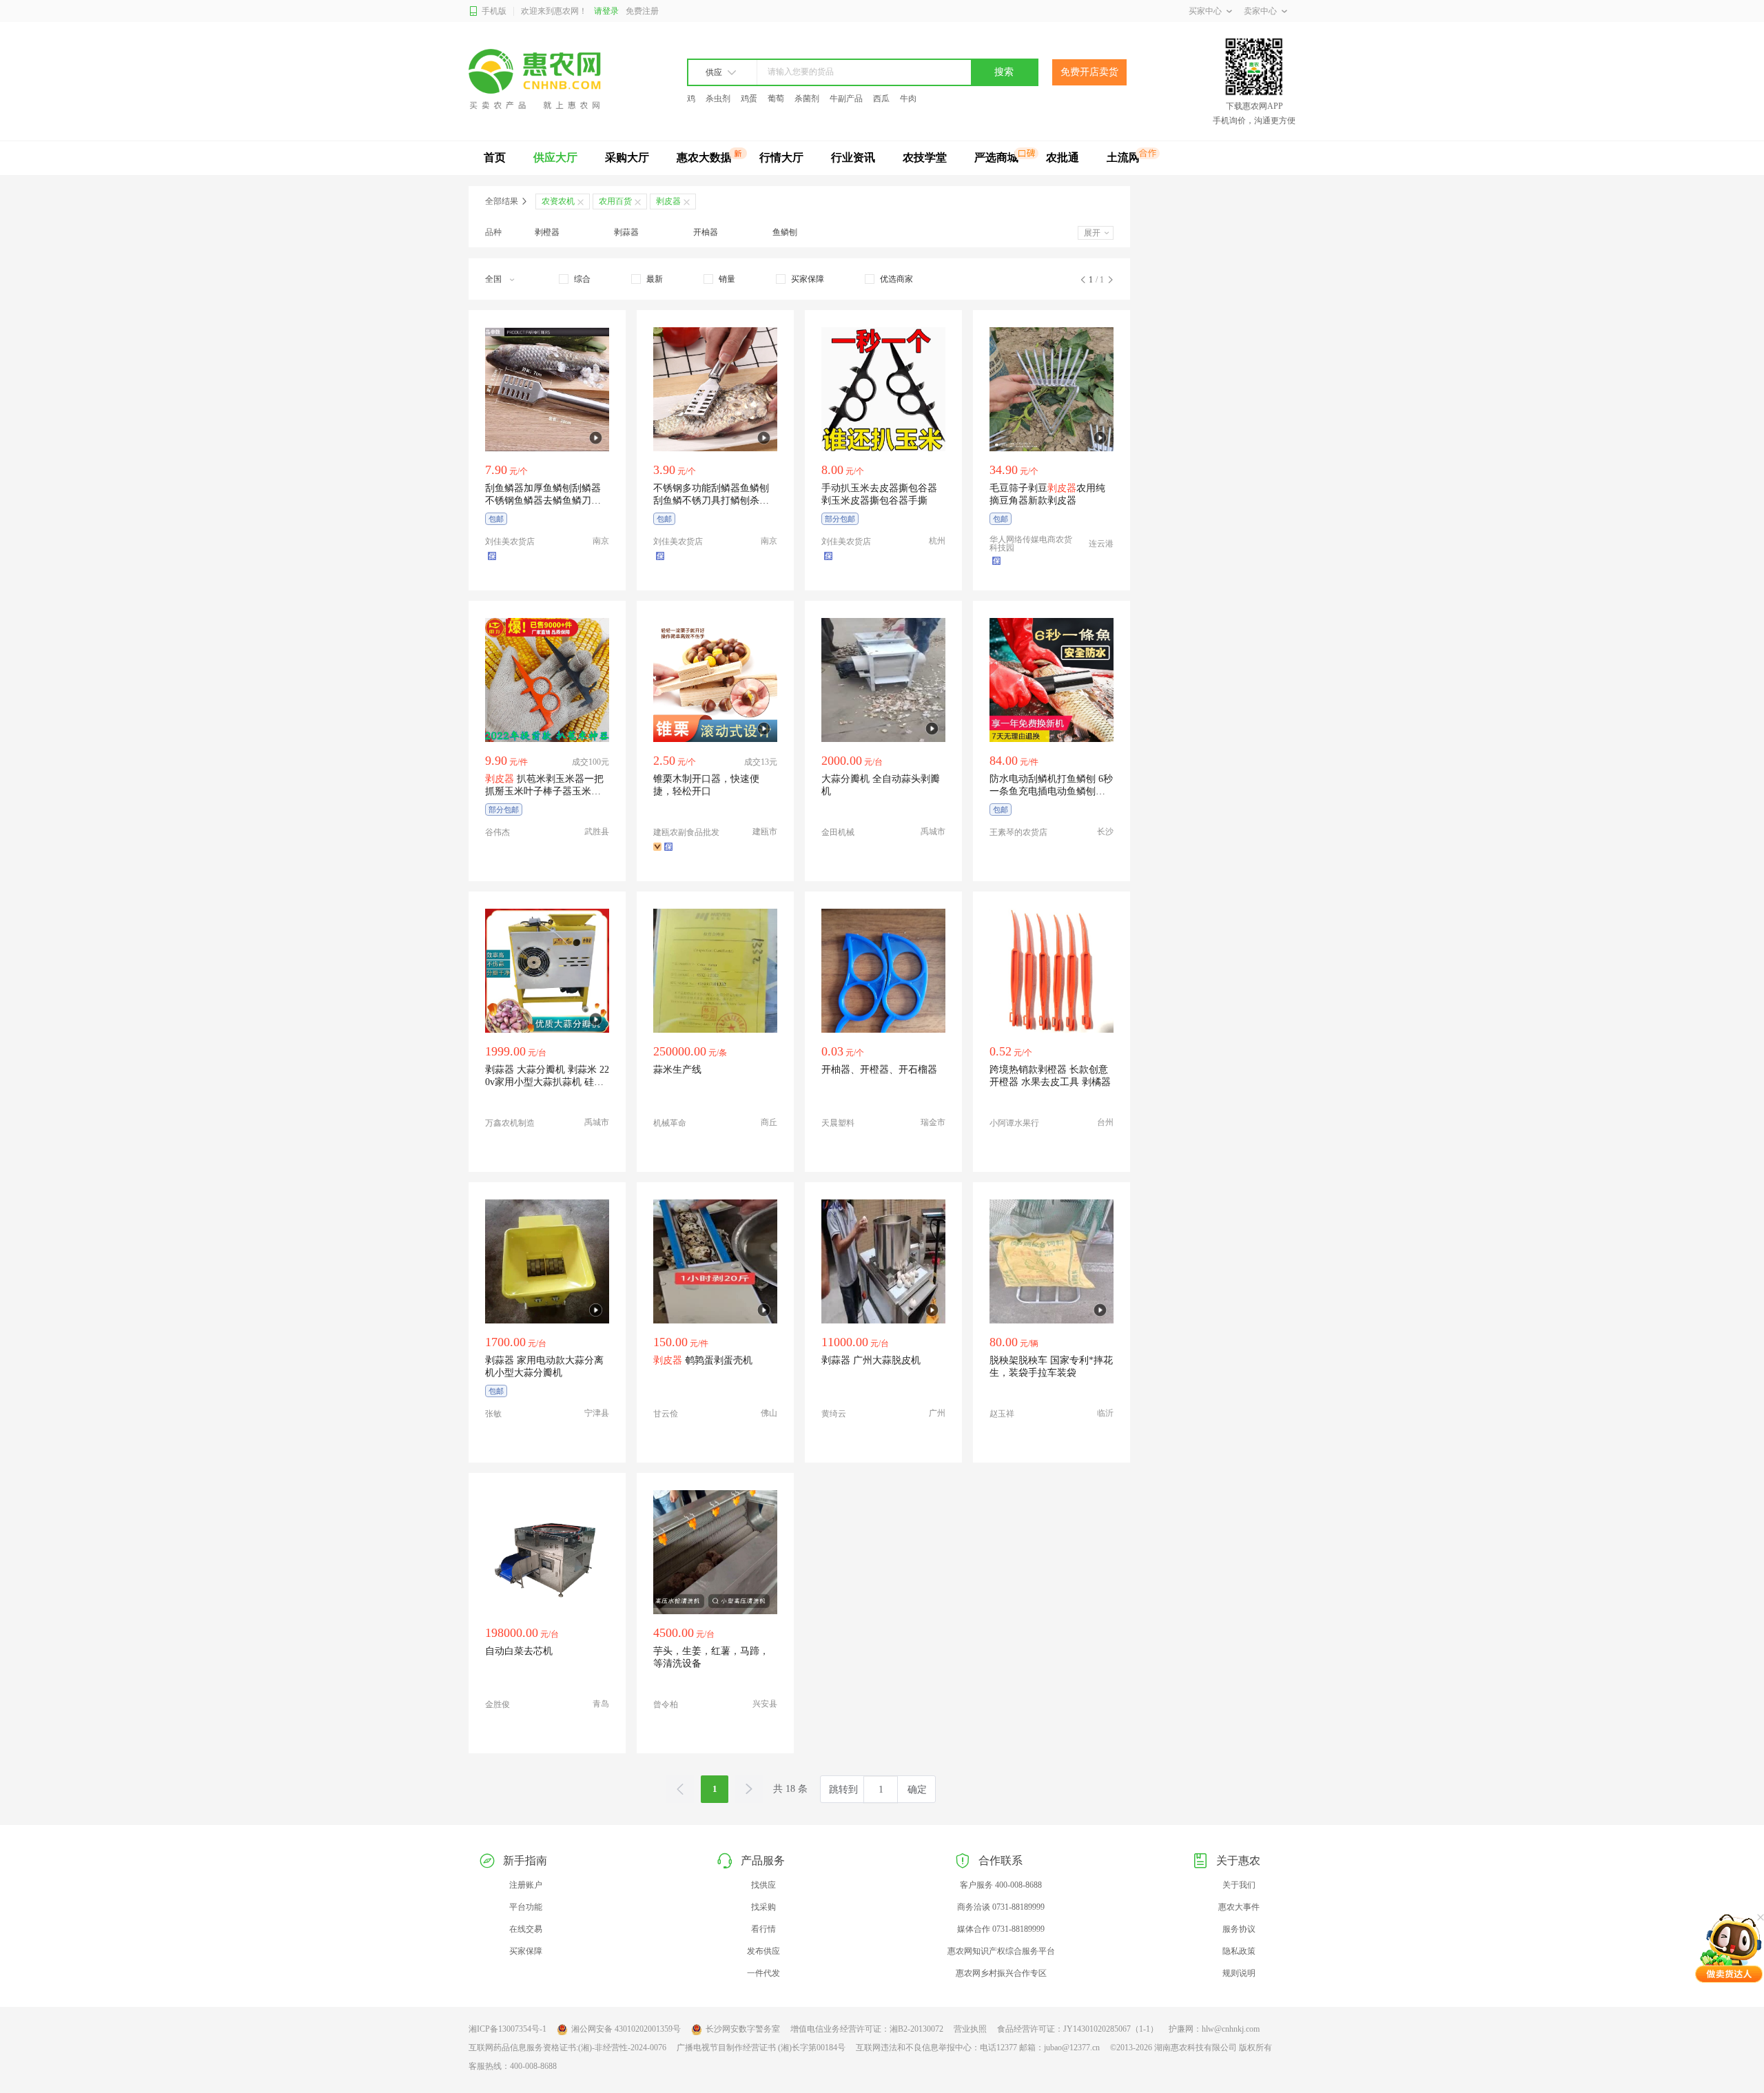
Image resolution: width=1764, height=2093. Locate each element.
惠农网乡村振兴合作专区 (1001, 1973)
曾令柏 (666, 1704)
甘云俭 (666, 1414)
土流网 (1123, 157)
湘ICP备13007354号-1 (507, 2029)
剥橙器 (547, 232)
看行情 (763, 1929)
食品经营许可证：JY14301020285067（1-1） (1078, 2029)
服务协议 (1239, 1929)
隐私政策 (1239, 1951)
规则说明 (1239, 1973)
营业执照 (970, 2029)
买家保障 (526, 1951)
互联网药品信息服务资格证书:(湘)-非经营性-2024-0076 (567, 2048)
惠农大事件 (1239, 1907)
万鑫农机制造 (510, 1123)
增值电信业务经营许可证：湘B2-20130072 (867, 2029)
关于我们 (1239, 1885)
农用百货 (615, 201)
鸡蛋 (749, 99)
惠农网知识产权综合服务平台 (1001, 1951)
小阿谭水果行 (1014, 1123)
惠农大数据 (704, 157)
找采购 (763, 1907)
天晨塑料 (838, 1123)
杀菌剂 (807, 99)
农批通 (1063, 157)
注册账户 (526, 1885)
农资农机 (558, 201)
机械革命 (670, 1123)
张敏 (493, 1414)
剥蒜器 (626, 232)
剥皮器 (668, 201)
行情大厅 (781, 157)
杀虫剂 (718, 99)
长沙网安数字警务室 (743, 2029)
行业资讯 (853, 157)
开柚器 (706, 232)
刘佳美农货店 (510, 542)
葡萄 (776, 99)
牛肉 (908, 99)
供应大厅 (555, 157)
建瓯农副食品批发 (686, 832)
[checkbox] (575, 279)
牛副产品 (846, 99)
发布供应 (763, 1951)
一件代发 (763, 1973)
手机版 (494, 11)
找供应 (763, 1885)
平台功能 (526, 1907)
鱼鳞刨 (785, 232)
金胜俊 (498, 1704)
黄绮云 (834, 1414)
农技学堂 (925, 157)
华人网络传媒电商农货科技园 (1031, 544)
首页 (495, 157)
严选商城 (996, 157)
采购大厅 (627, 157)
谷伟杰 (498, 832)
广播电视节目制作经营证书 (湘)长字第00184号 (761, 2048)
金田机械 (838, 832)
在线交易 (526, 1929)
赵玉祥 (1002, 1414)
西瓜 (881, 99)
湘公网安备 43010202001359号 (626, 2029)
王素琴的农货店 (1018, 832)
